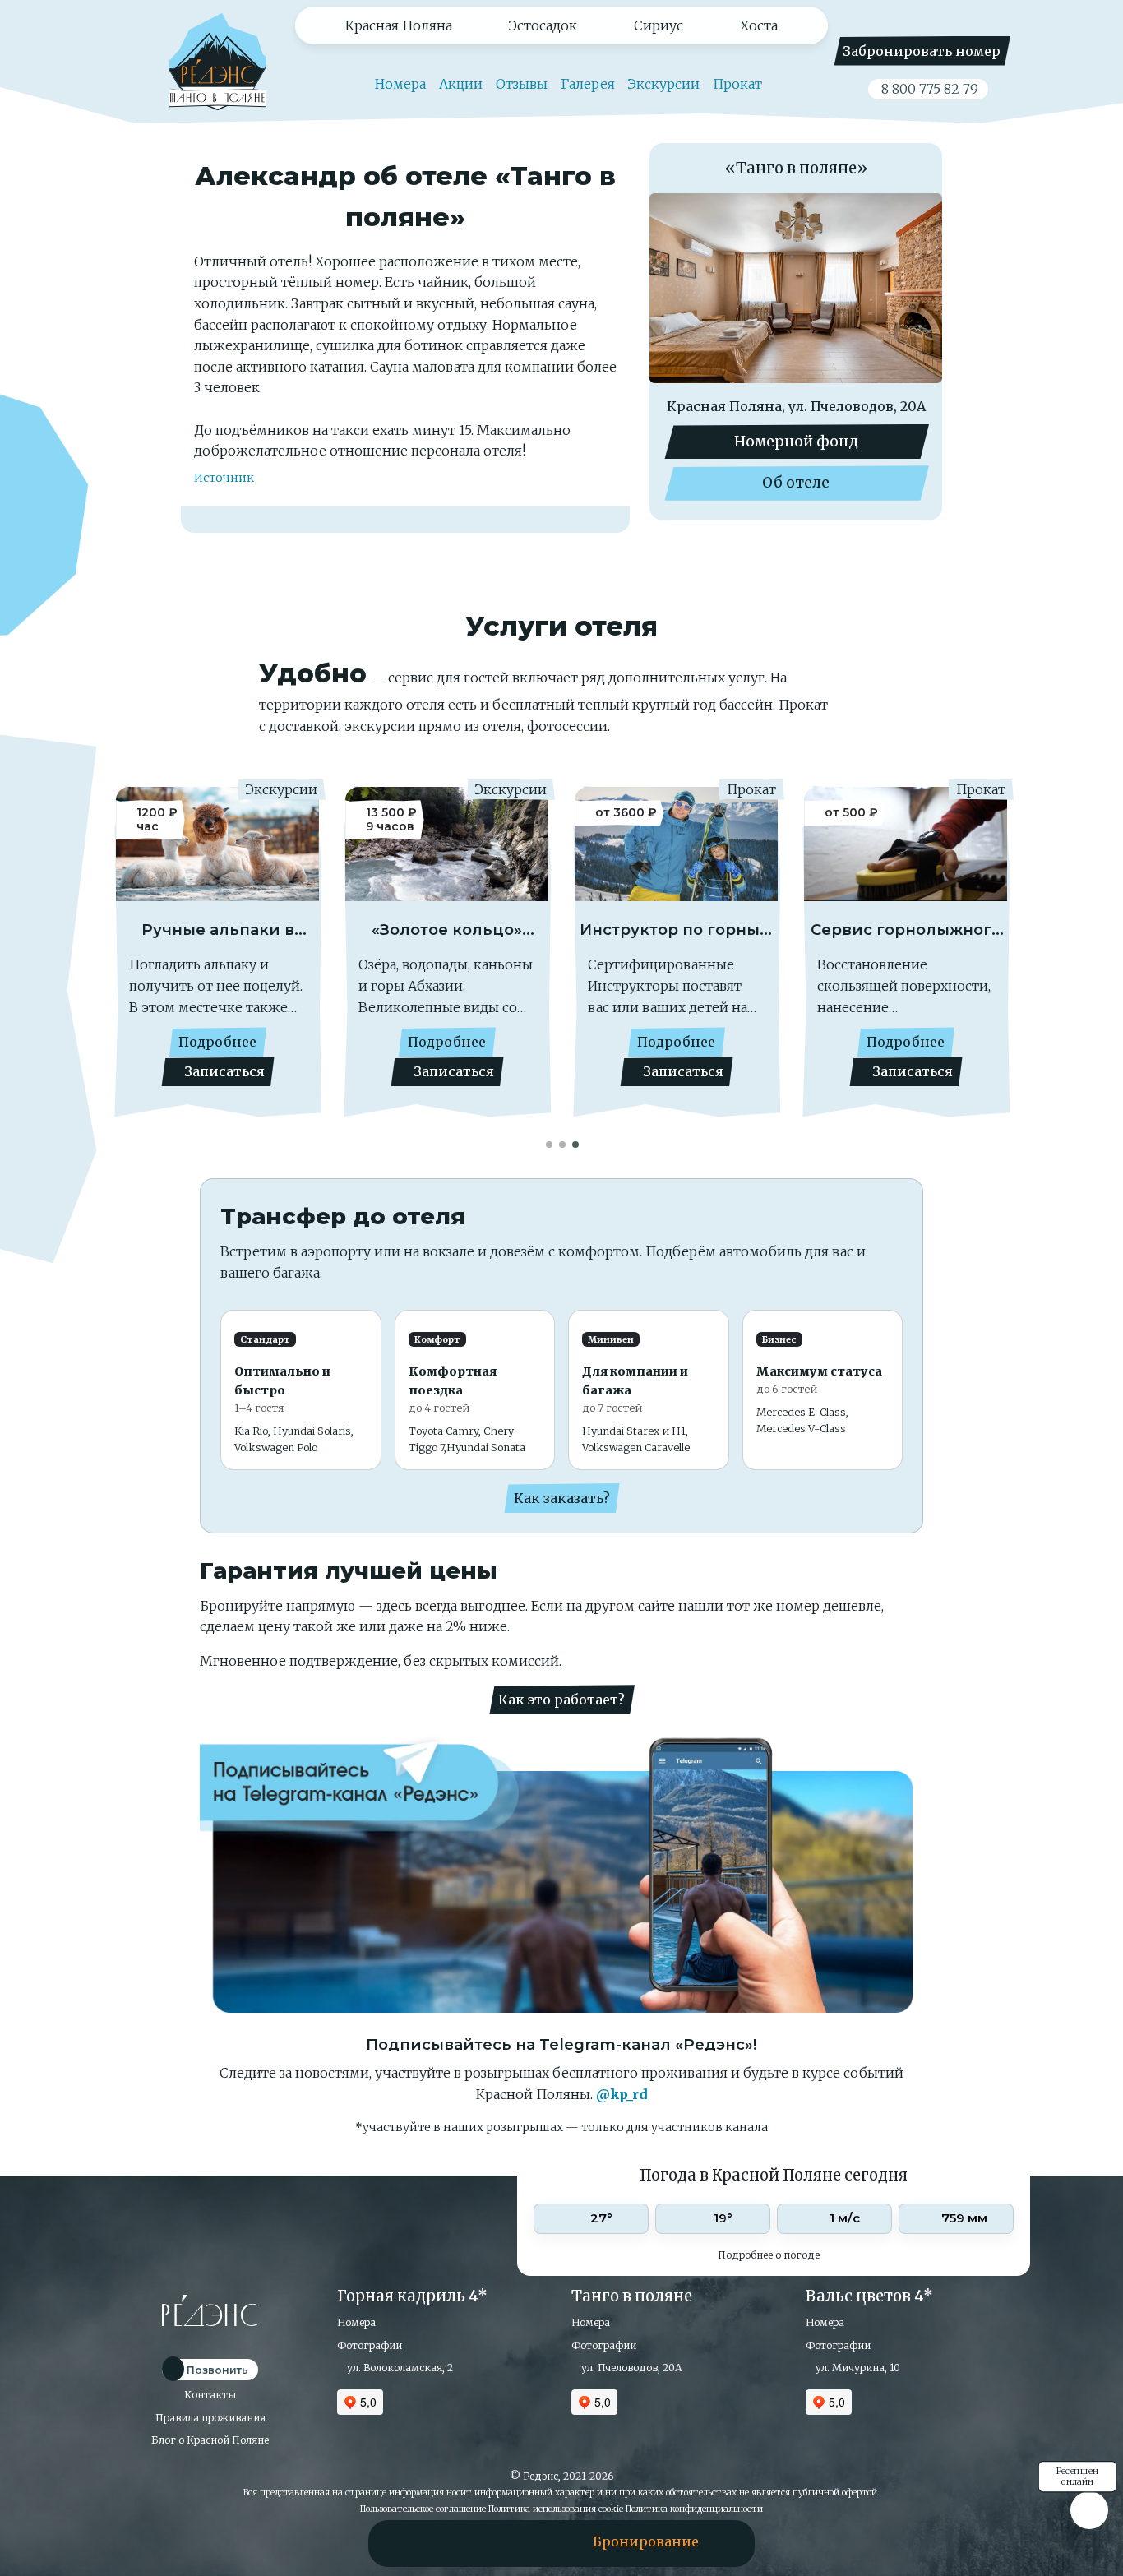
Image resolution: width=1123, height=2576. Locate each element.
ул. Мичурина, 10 (857, 2368)
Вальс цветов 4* (869, 2296)
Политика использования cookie (556, 2509)
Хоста (759, 25)
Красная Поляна (399, 25)
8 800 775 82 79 (928, 89)
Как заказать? (562, 1498)
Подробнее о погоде (770, 2255)
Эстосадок (543, 25)
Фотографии (370, 2345)
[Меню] (431, 2541)
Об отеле (796, 483)
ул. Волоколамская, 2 (399, 2368)
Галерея (588, 84)
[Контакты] (507, 2541)
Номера (399, 84)
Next (981, 954)
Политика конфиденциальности (694, 2509)
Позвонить (216, 2370)
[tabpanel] (217, 960)
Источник (224, 478)
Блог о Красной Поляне (210, 2440)
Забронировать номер (922, 51)
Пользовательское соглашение (423, 2509)
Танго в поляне (632, 2296)
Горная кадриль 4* (412, 2296)
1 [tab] (550, 1143)
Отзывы (522, 84)
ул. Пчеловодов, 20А (631, 2368)
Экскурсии (664, 84)
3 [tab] (576, 1143)
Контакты (210, 2395)
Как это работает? (561, 1700)
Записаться (223, 1071)
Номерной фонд (796, 442)
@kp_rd (622, 2094)
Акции (461, 84)
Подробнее (217, 1042)
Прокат (737, 84)
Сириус (659, 25)
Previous (142, 954)
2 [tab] (563, 1143)
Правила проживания (210, 2418)
